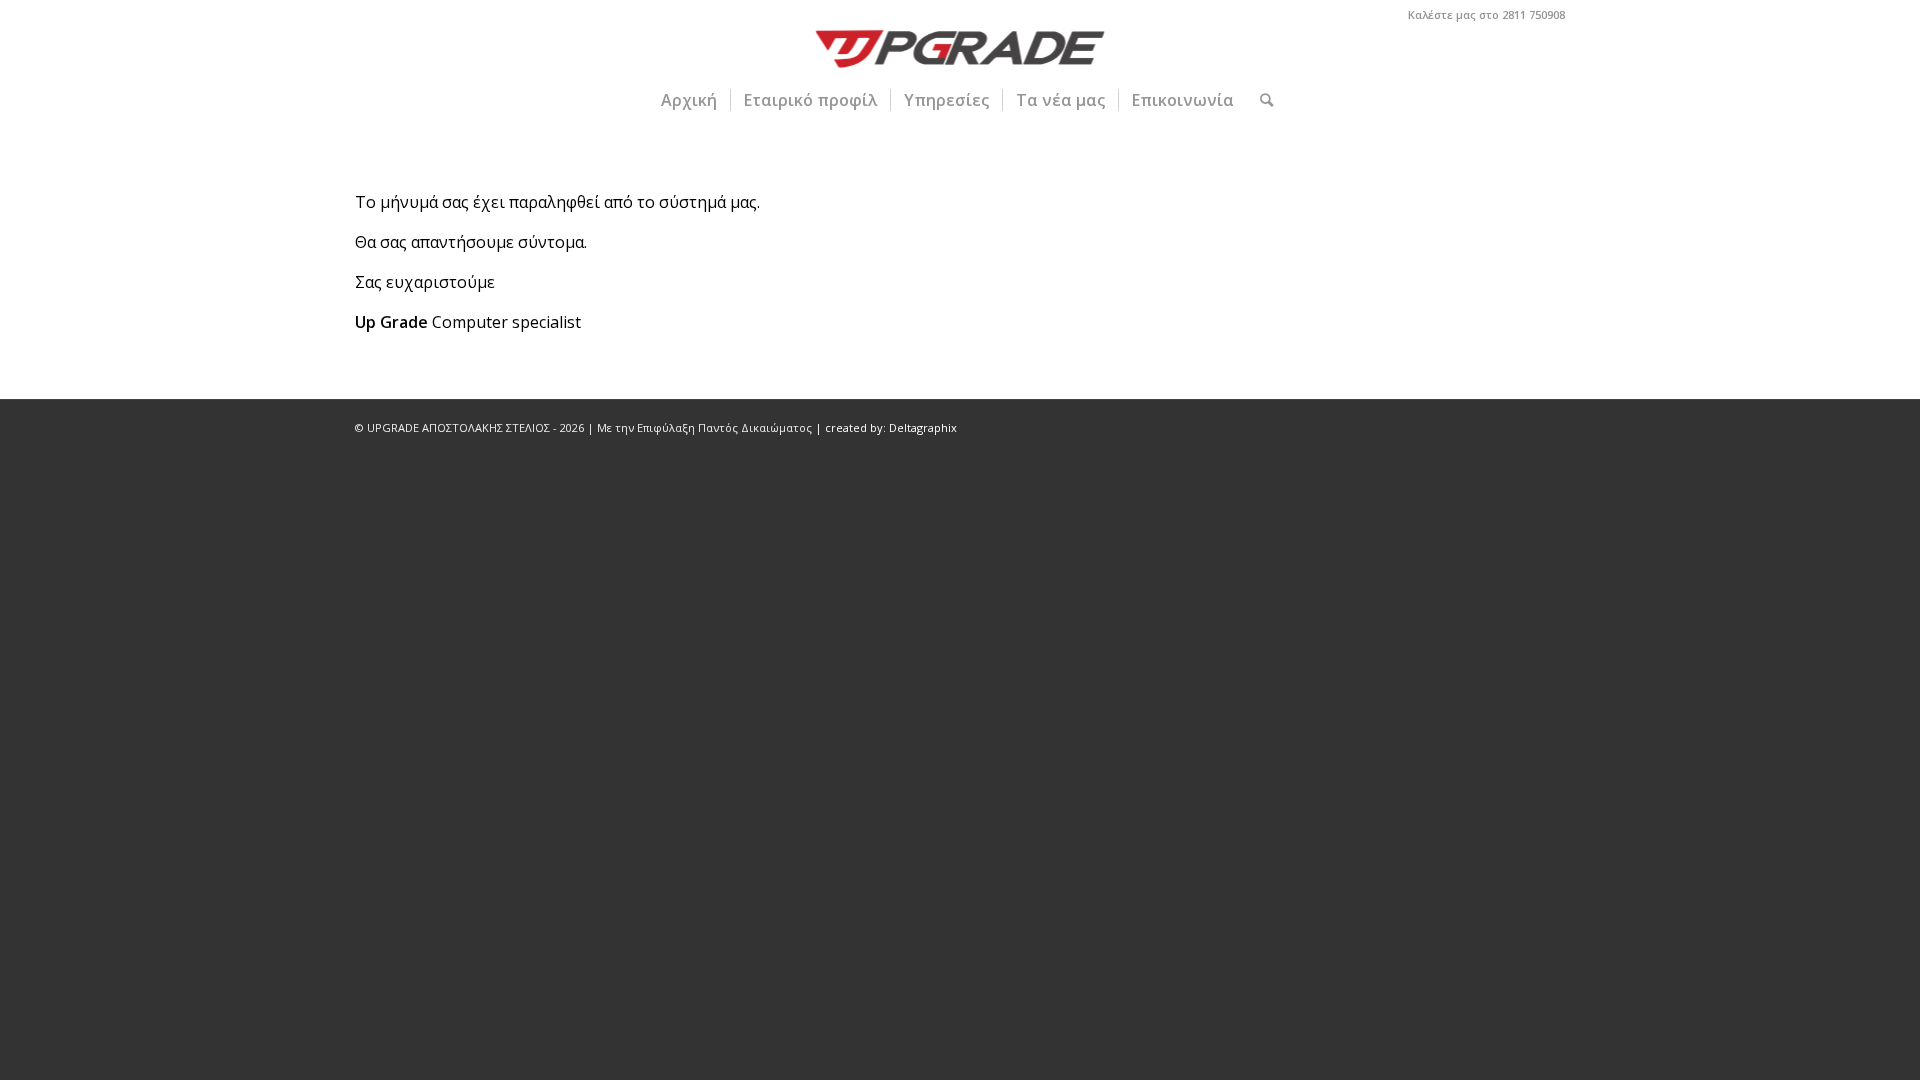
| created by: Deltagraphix (886, 427)
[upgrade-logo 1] (960, 52)
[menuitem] (689, 100)
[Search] (1260, 100)
